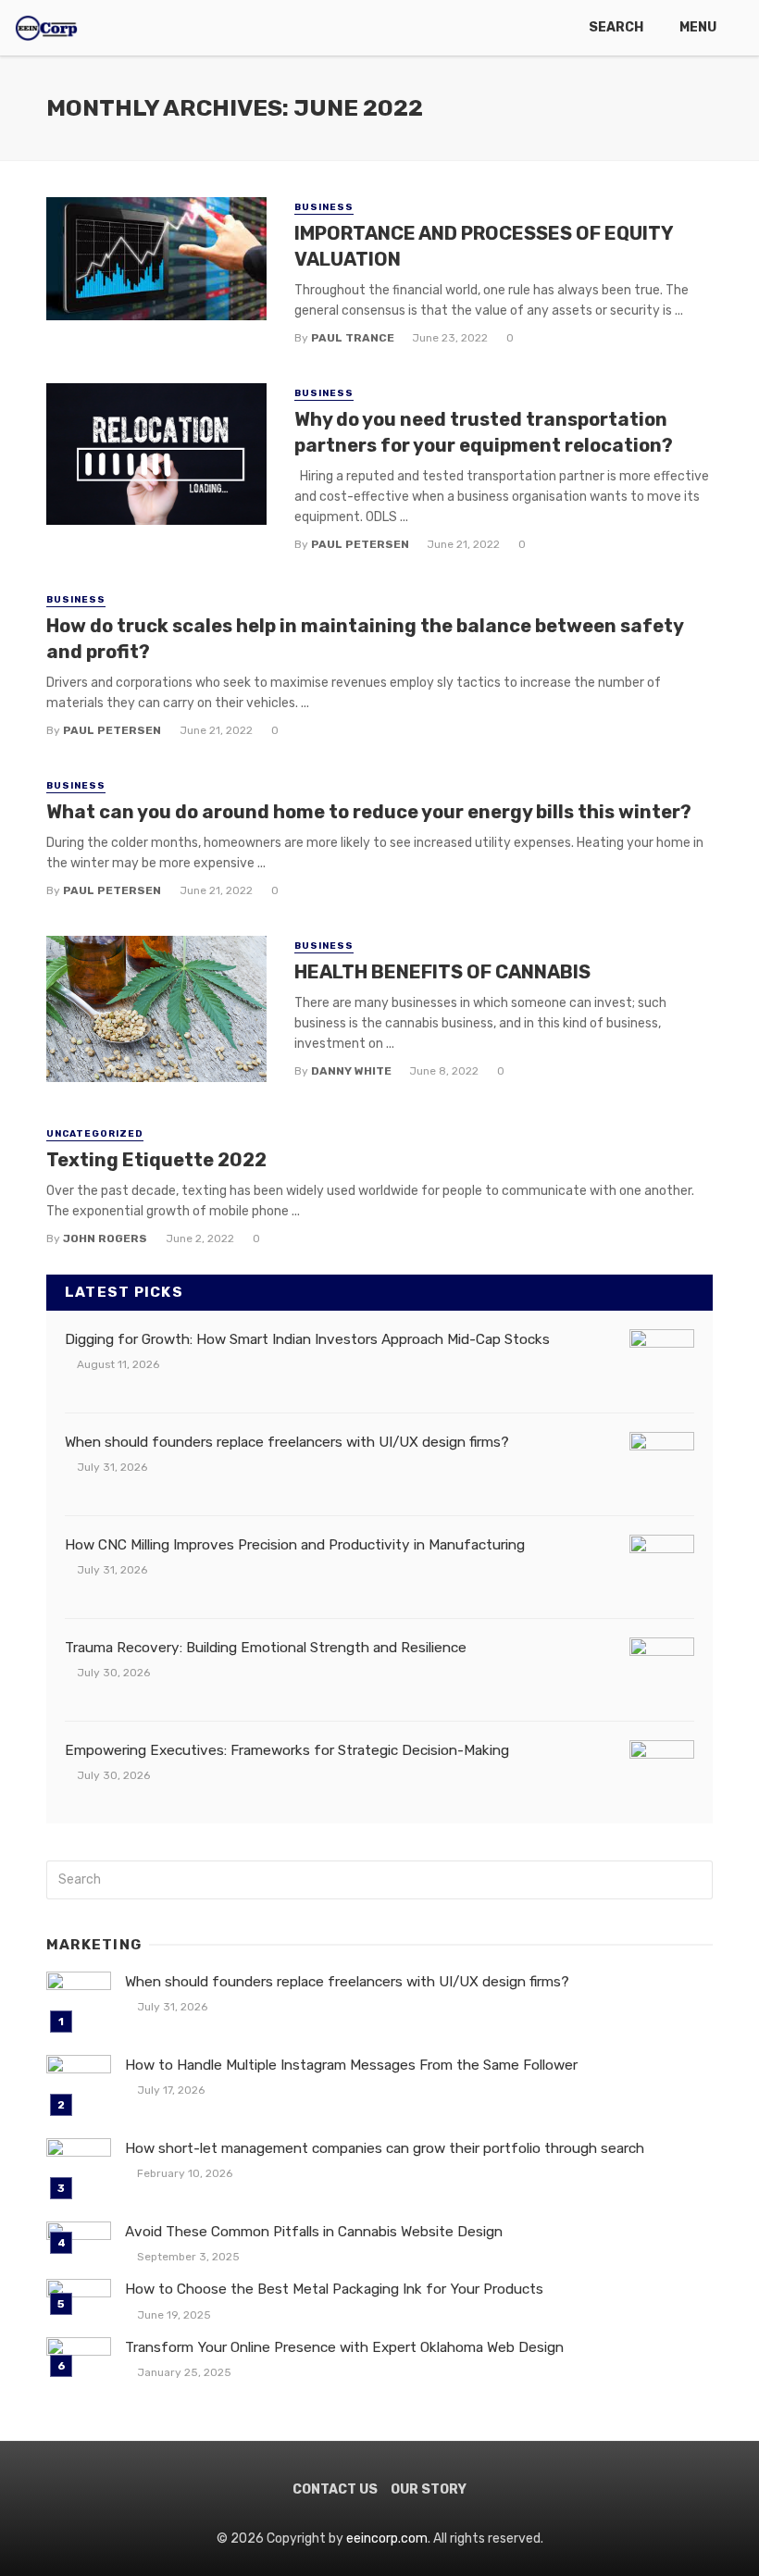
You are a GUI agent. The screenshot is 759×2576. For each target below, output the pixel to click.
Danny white (351, 1071)
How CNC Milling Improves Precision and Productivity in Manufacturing (295, 1545)
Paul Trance (353, 338)
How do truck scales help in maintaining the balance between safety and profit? (365, 639)
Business (324, 207)
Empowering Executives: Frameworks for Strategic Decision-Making (287, 1750)
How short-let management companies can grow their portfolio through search (385, 2148)
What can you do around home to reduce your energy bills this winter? (369, 812)
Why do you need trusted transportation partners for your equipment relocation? (484, 432)
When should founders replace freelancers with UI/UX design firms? (287, 1442)
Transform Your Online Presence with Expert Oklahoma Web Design (344, 2347)
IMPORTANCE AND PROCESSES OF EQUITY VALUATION (484, 246)
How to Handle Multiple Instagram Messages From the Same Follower (351, 2065)
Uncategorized (95, 1134)
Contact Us (335, 2489)
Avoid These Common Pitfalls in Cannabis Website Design (314, 2232)
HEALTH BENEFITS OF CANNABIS (442, 972)
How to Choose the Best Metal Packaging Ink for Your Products (334, 2289)
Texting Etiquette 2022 (156, 1160)
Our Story (429, 2489)
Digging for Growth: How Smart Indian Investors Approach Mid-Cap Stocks (307, 1339)
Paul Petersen (360, 544)
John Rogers (105, 1238)
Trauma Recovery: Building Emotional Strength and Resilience (266, 1648)
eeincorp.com (387, 2539)
